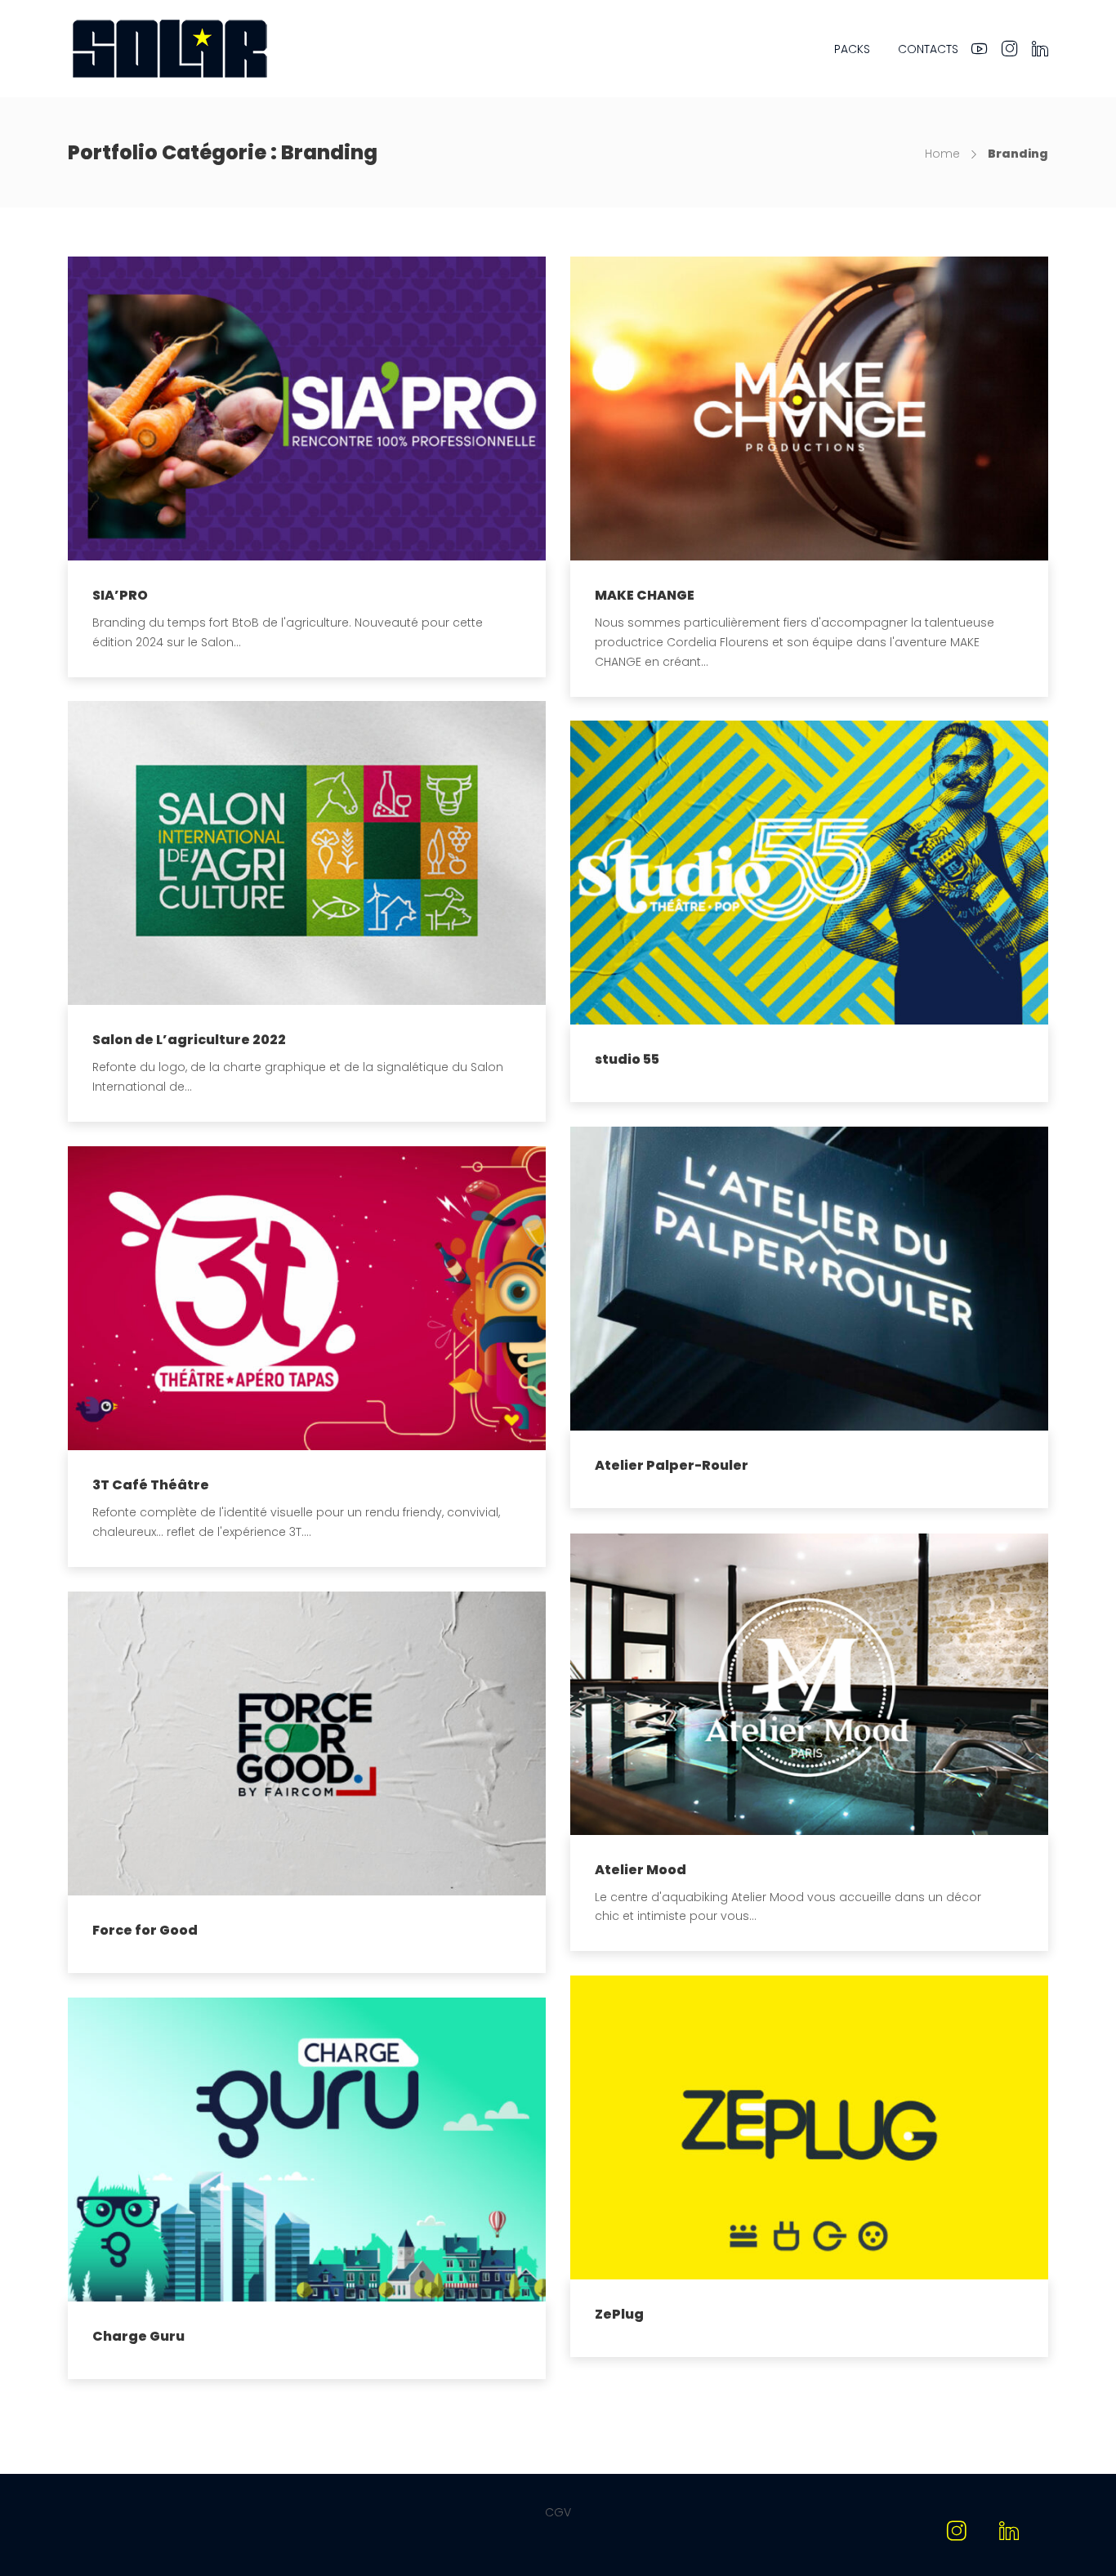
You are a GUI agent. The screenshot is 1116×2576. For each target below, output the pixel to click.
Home (942, 154)
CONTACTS (928, 49)
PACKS (852, 49)
